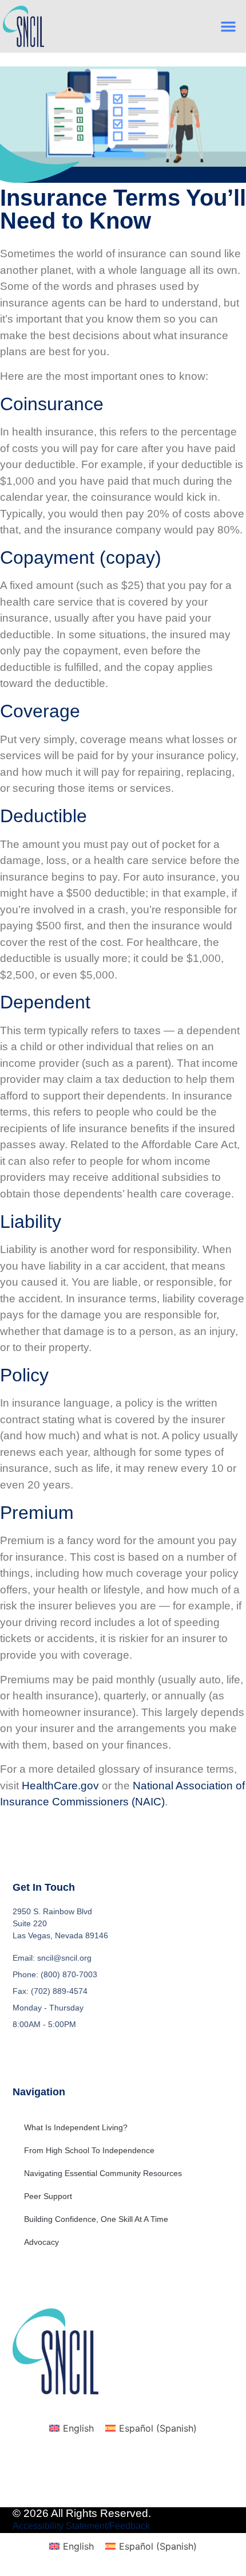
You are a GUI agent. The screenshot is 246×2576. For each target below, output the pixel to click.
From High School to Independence (89, 2150)
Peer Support (48, 2196)
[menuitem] (72, 2428)
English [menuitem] (78, 2428)
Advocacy (41, 2242)
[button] (228, 26)
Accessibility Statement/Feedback (81, 2526)
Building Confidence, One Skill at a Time (96, 2219)
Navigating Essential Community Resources (103, 2173)
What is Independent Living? (76, 2127)
